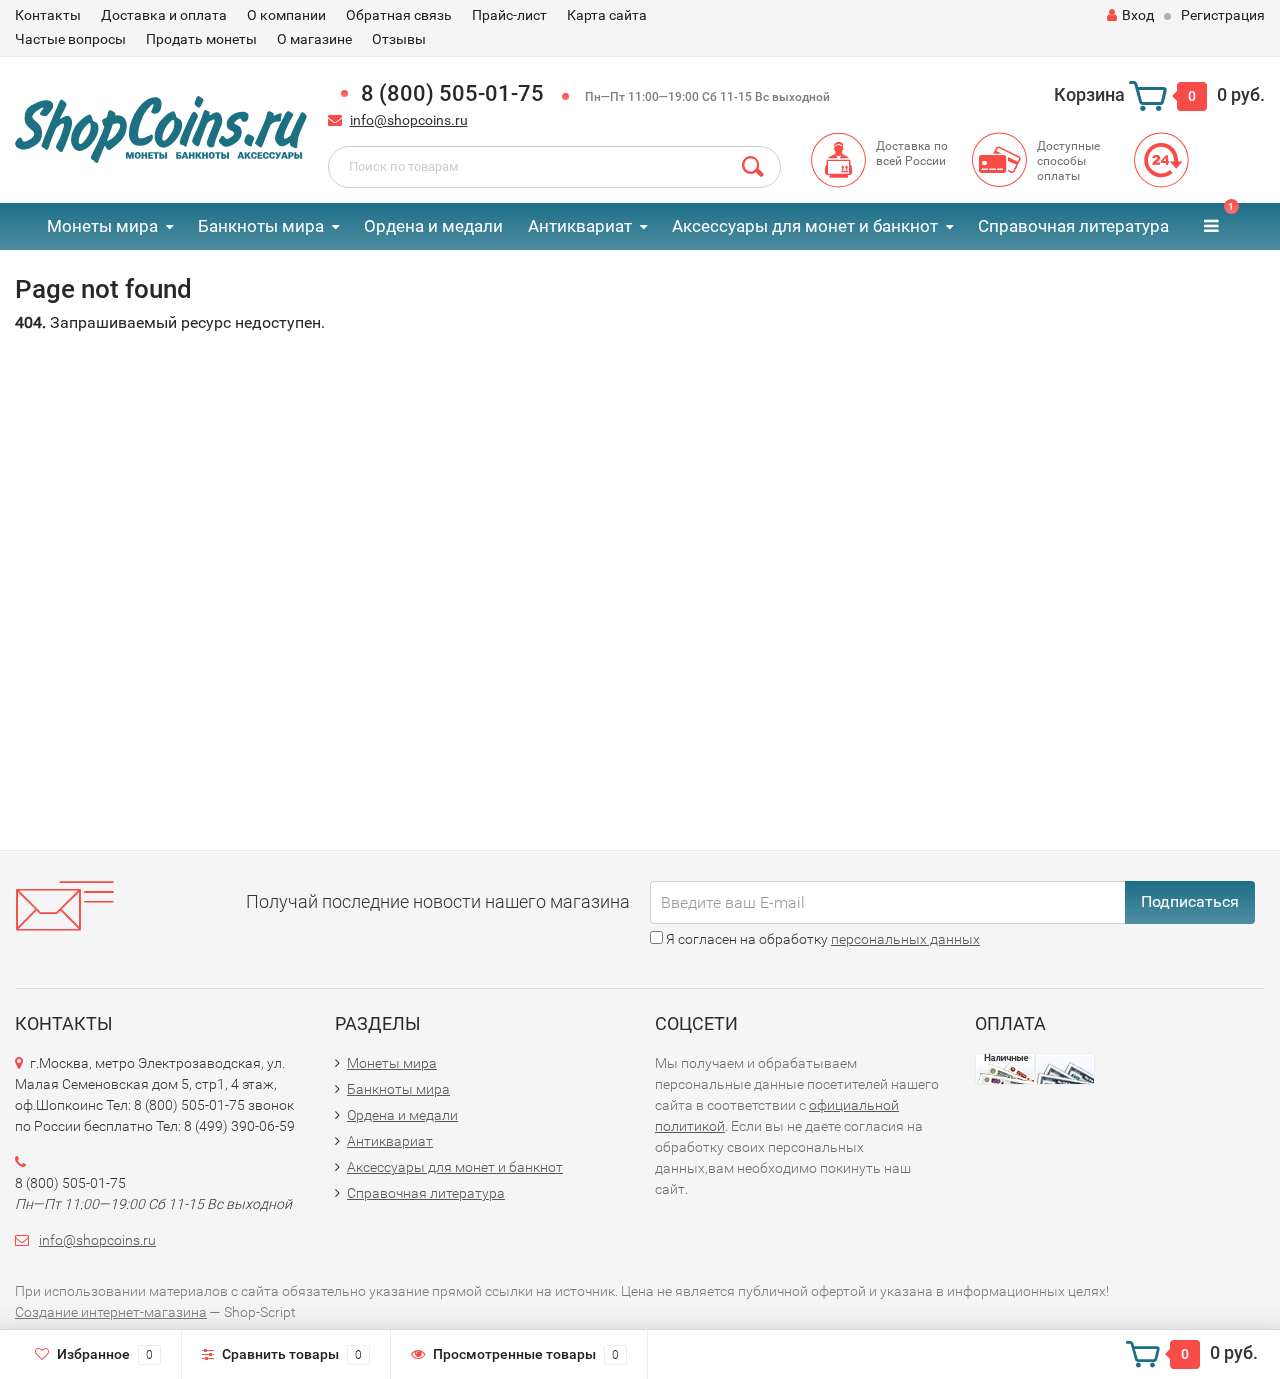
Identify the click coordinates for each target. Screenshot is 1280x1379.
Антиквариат (580, 226)
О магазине (314, 39)
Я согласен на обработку (821, 939)
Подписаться (1190, 901)
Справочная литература (1073, 226)
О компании (286, 15)
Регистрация (1223, 15)
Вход (1138, 15)
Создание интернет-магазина (111, 1312)
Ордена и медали (433, 226)
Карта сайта (607, 15)
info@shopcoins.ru (409, 120)
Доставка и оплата (164, 15)
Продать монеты (201, 39)
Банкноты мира (261, 226)
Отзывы (399, 39)
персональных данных (905, 939)
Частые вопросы (70, 39)
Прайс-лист (509, 15)
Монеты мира (102, 226)
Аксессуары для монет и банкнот (805, 226)
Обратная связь (399, 15)
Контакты (48, 15)
